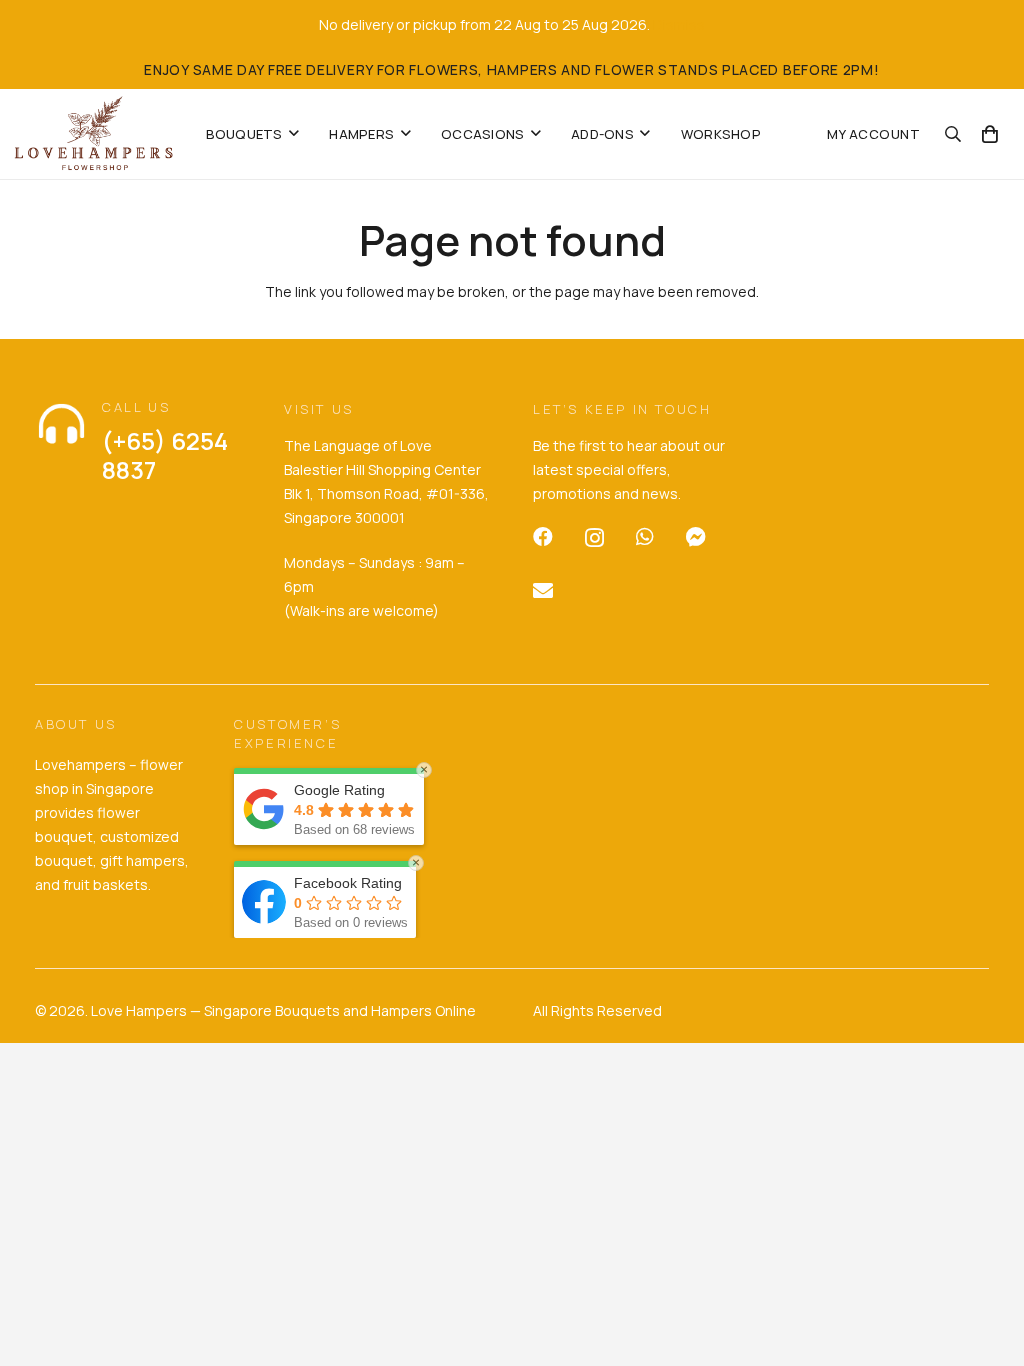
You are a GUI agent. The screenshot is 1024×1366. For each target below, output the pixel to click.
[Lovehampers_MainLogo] (94, 134)
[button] (294, 134)
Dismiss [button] (679, 24)
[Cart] (990, 134)
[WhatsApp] (645, 537)
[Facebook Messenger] (696, 537)
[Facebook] (543, 537)
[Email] (543, 591)
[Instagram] (594, 538)
